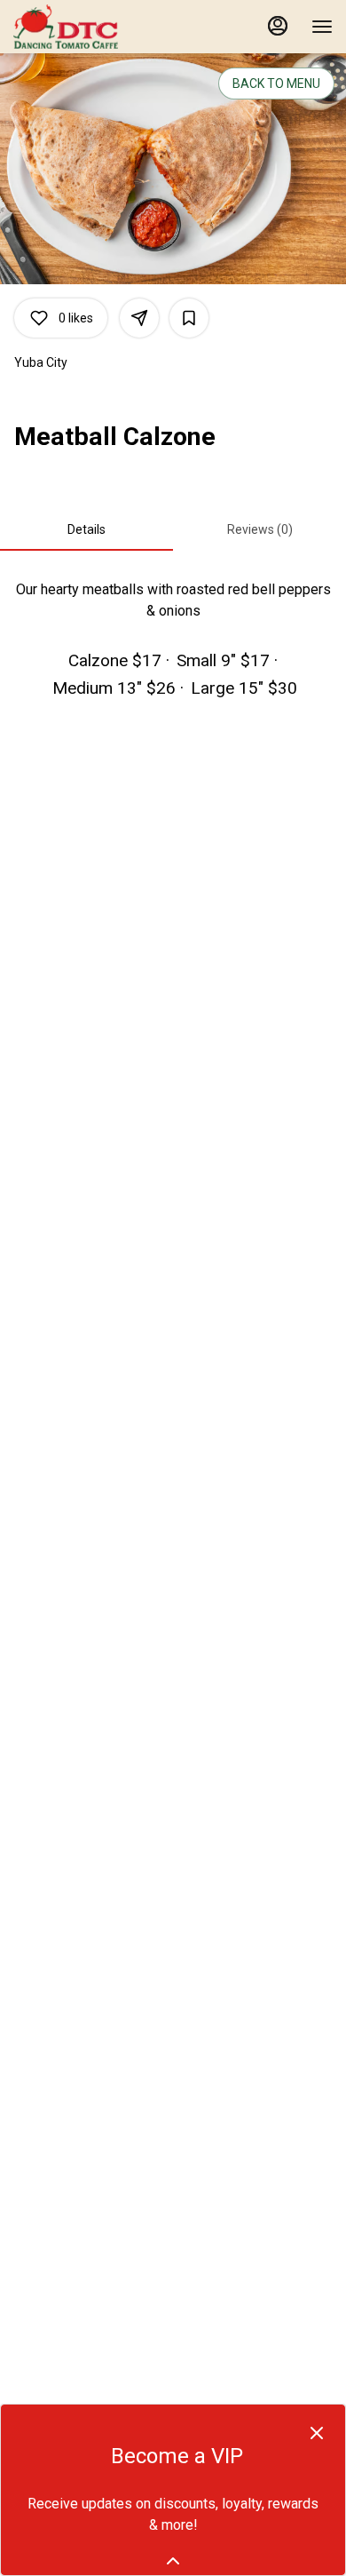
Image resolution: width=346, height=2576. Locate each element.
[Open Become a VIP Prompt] (173, 2561)
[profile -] (278, 26)
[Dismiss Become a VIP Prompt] (317, 2433)
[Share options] (139, 318)
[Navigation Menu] (322, 27)
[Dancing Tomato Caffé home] (93, 27)
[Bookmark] (189, 318)
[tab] (86, 529)
